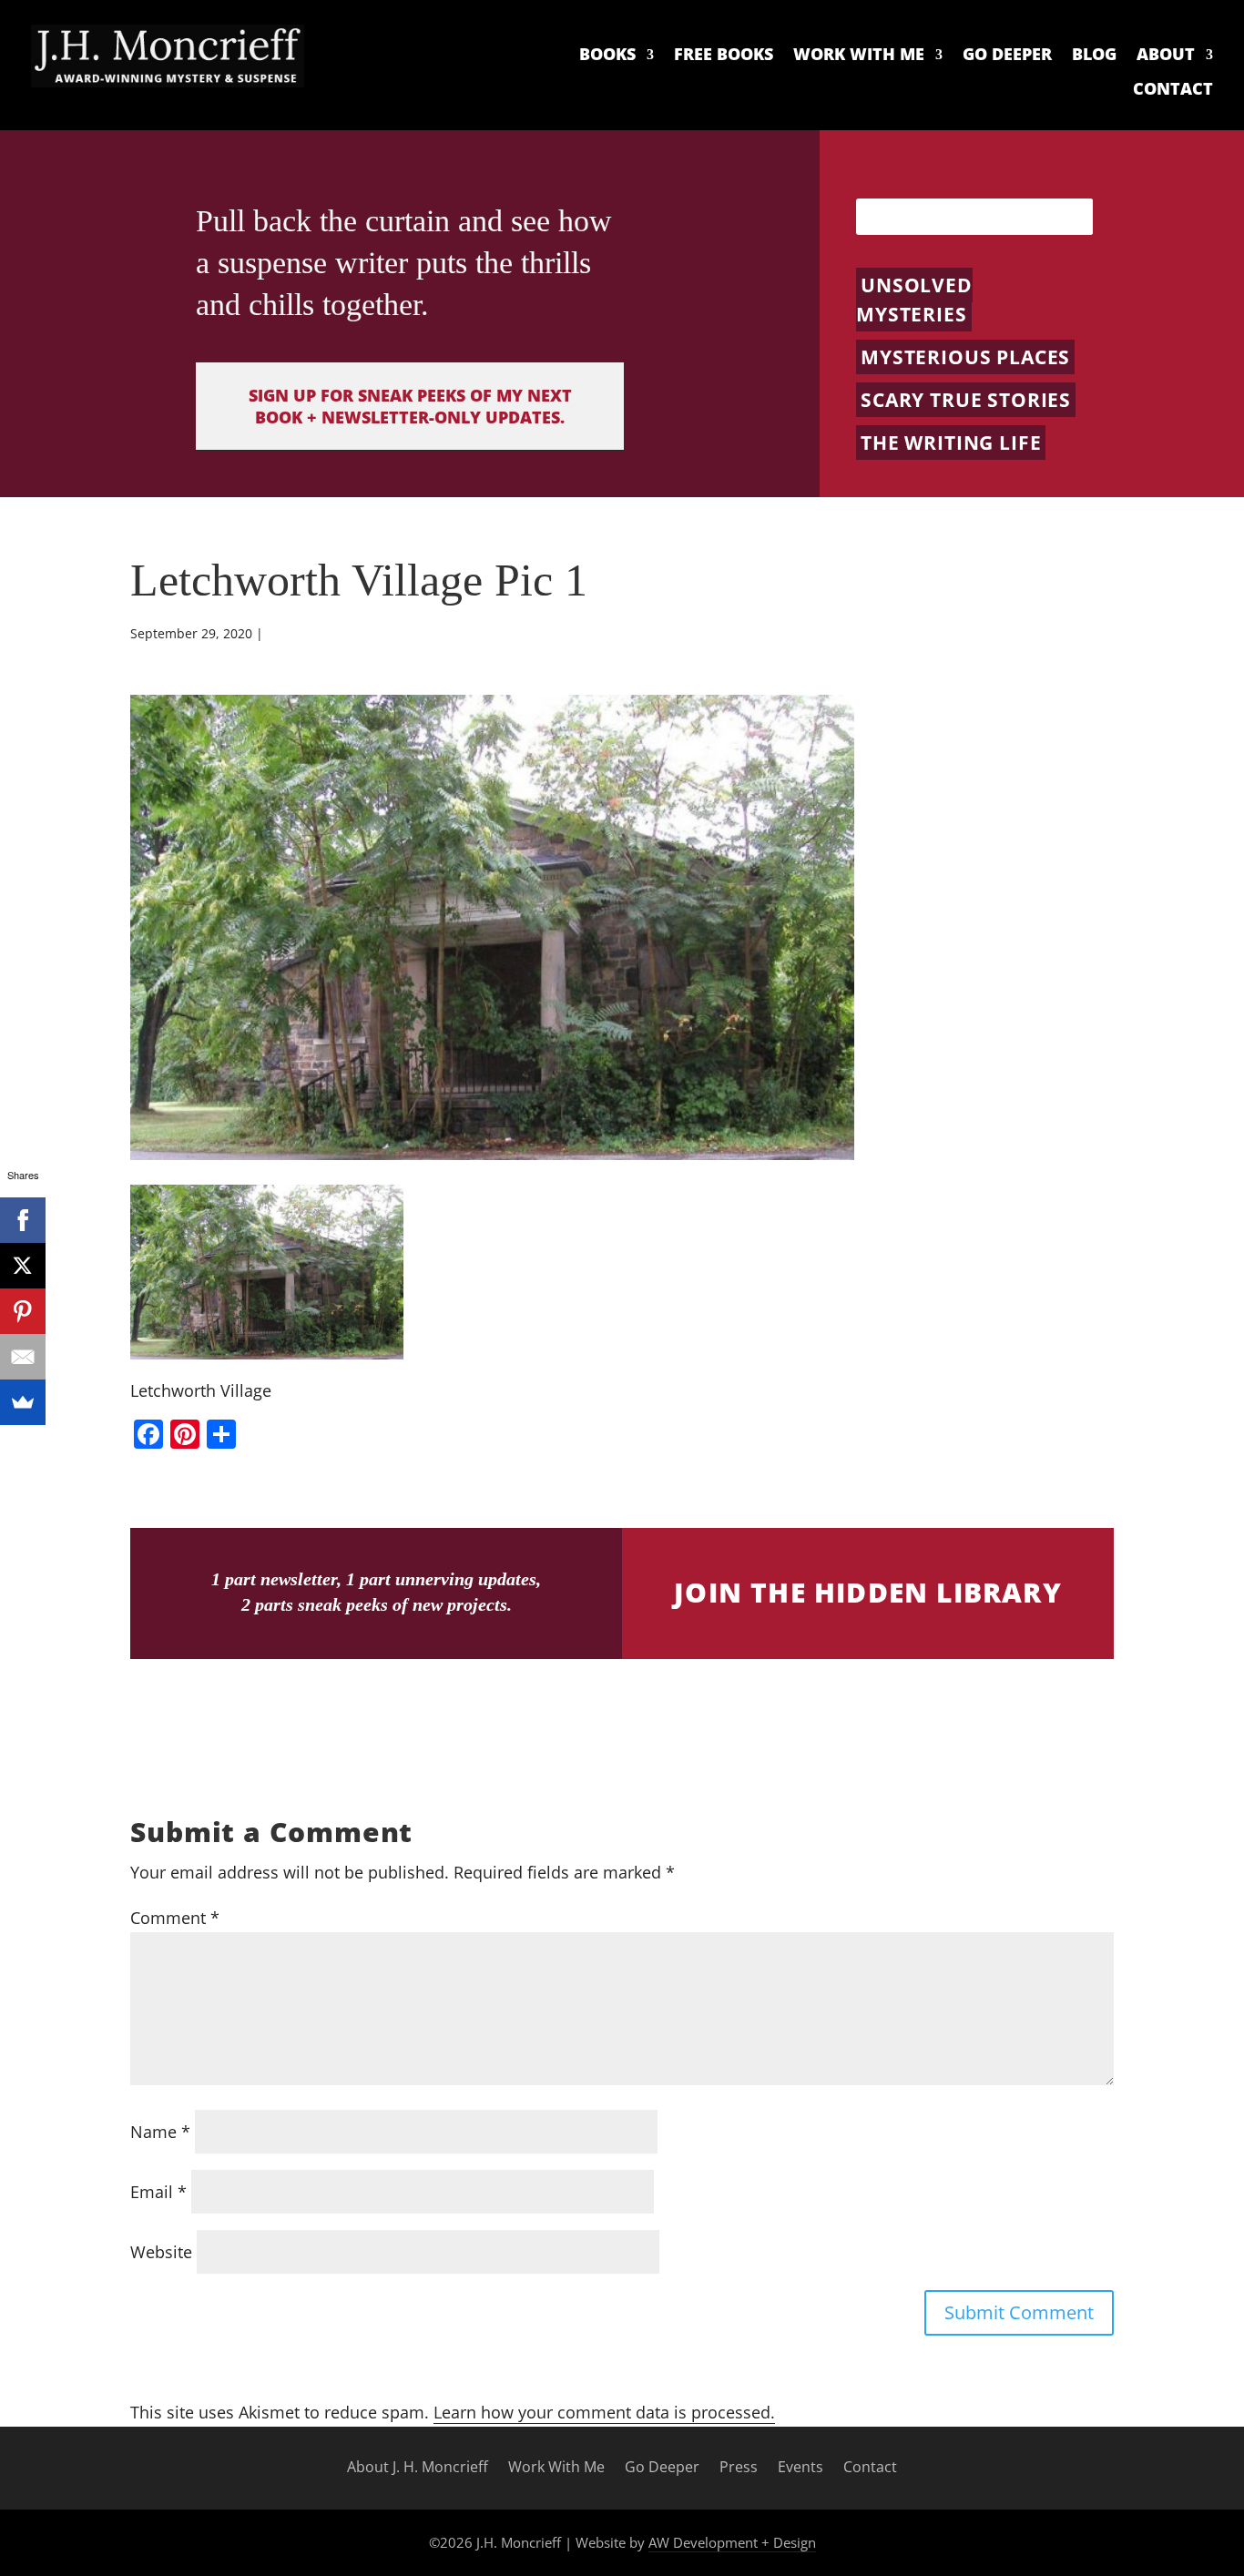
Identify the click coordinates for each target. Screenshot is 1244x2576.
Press (739, 2468)
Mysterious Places (965, 357)
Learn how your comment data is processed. (604, 2412)
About (1166, 55)
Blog (1094, 55)
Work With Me (859, 55)
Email (158, 2192)
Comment (175, 1918)
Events (800, 2468)
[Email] (23, 1357)
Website (161, 2252)
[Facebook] (23, 1220)
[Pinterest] (23, 1311)
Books (607, 55)
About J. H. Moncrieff (418, 2468)
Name (160, 2132)
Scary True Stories (966, 400)
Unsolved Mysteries (914, 300)
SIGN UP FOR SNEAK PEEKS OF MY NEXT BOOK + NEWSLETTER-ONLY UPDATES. (410, 406)
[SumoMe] (23, 1402)
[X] (23, 1266)
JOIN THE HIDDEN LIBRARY (868, 1592)
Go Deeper (1007, 55)
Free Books (724, 55)
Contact (1173, 89)
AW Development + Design (732, 2542)
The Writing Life (951, 443)
